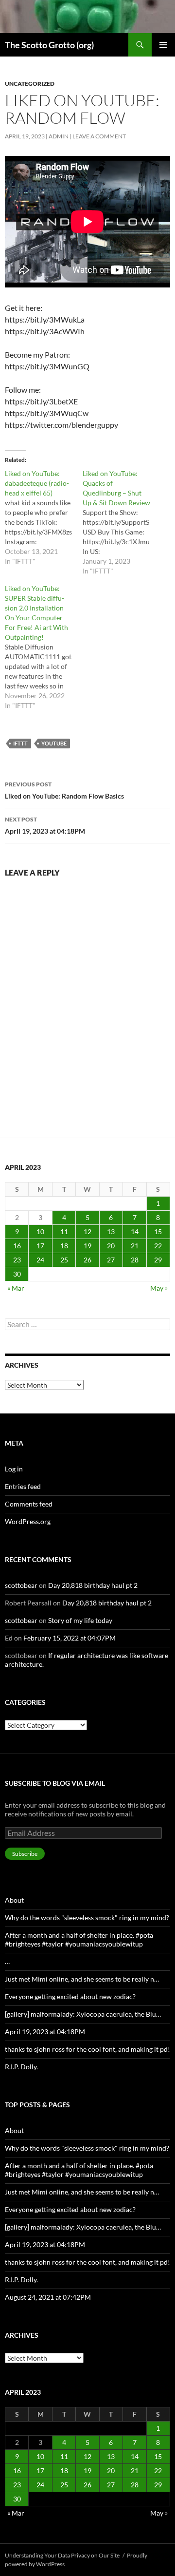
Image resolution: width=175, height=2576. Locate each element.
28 (135, 1260)
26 (87, 1260)
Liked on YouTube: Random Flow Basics (64, 790)
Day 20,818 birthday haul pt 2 (93, 1585)
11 (64, 1231)
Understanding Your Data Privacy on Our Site (62, 2555)
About (14, 1900)
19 (87, 1246)
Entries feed (23, 1486)
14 (135, 1231)
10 (40, 1231)
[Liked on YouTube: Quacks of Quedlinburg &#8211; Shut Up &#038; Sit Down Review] (122, 522)
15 (158, 1231)
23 (17, 1260)
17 (40, 1246)
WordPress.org (28, 1521)
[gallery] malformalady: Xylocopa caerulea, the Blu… (83, 2014)
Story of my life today (80, 1620)
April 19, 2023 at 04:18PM (45, 825)
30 (17, 1274)
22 (158, 1246)
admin (59, 136)
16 (17, 1246)
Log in (14, 1469)
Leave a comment (99, 136)
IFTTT (20, 743)
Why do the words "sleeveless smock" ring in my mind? (87, 1918)
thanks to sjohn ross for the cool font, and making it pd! (87, 2049)
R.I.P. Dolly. (21, 2067)
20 (111, 1246)
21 (135, 1246)
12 (87, 1231)
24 (40, 1260)
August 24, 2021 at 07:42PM (48, 2297)
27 (111, 1260)
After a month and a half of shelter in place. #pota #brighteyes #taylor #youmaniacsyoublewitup (79, 1939)
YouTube (54, 743)
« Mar (16, 1288)
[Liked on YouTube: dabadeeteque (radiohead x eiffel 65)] (44, 517)
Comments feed (29, 1504)
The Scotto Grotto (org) (49, 45)
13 (111, 1231)
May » (159, 1288)
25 (64, 1260)
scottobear (21, 1585)
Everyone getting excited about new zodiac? (70, 1996)
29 (158, 1260)
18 (64, 1246)
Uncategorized (30, 84)
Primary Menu (163, 45)
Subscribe (25, 1854)
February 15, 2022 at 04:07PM (70, 1638)
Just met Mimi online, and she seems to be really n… (82, 1979)
